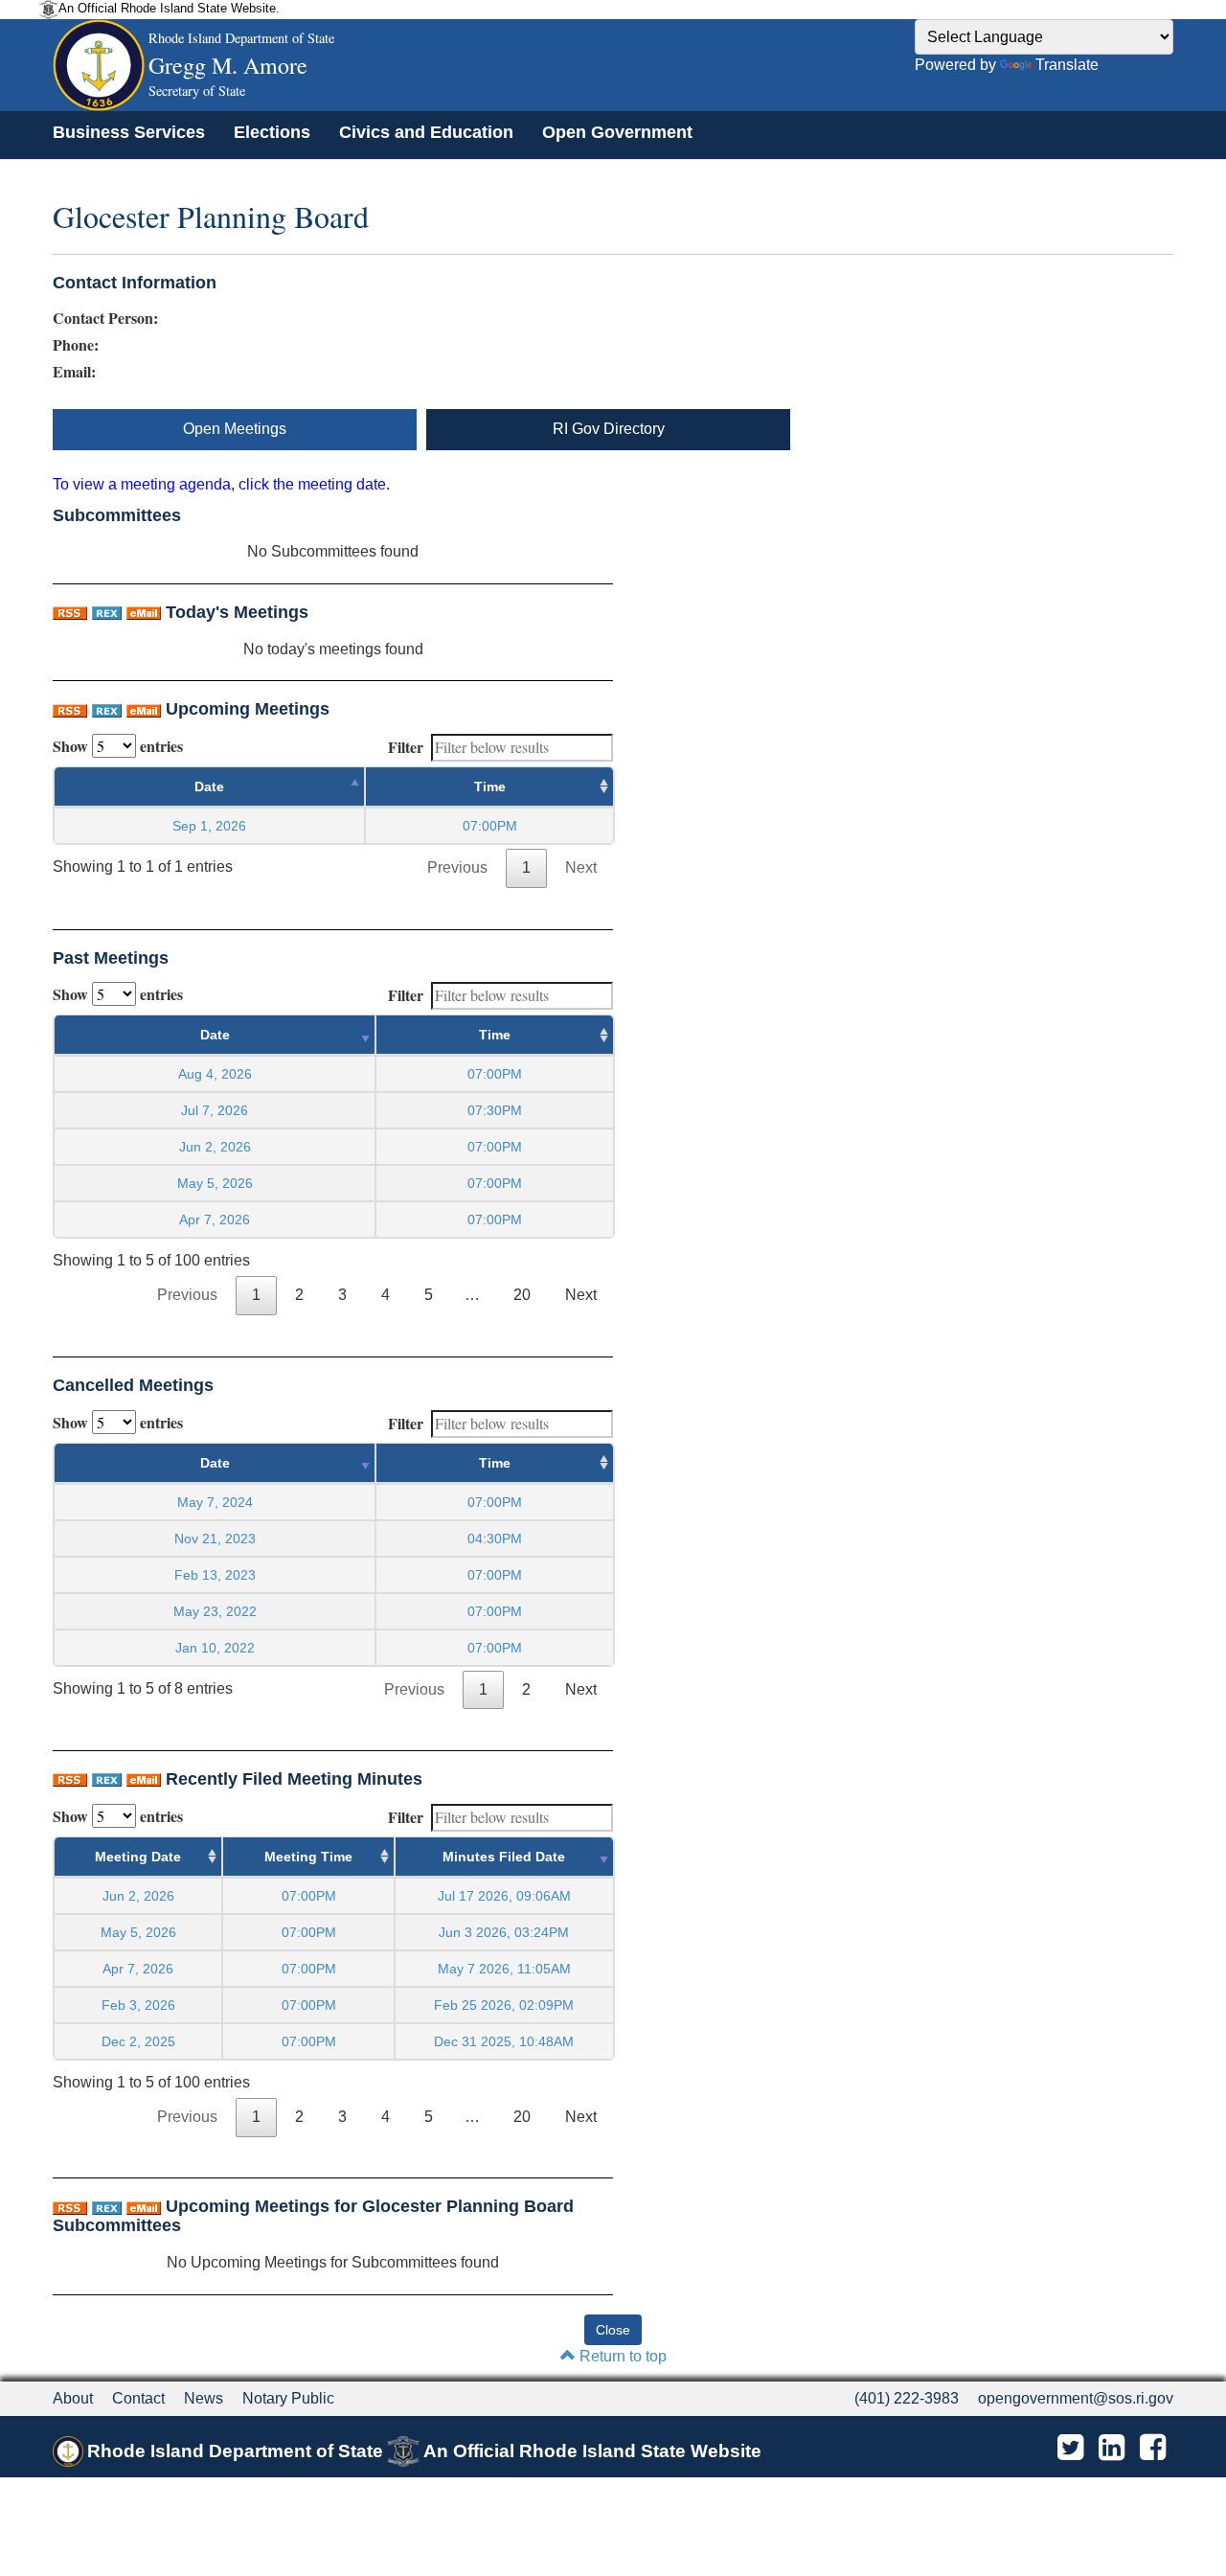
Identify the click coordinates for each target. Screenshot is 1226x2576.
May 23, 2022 (215, 1611)
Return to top (621, 2356)
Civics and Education (426, 132)
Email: (74, 372)
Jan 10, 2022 (215, 1648)
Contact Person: (105, 318)
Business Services (129, 132)
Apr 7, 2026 (215, 1220)
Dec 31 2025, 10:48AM (504, 2041)
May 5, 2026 (215, 1183)
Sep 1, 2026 (209, 826)
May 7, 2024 (215, 1502)
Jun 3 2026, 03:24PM (504, 1932)
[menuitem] (129, 132)
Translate (1067, 65)
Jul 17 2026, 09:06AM (504, 1896)
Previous (457, 867)
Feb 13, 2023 (215, 1575)
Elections (272, 132)
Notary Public (288, 2398)
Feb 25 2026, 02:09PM (504, 2005)
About (73, 2398)
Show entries (118, 746)
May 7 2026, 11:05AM (504, 1969)
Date (209, 786)
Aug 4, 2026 (215, 1074)
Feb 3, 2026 (138, 2005)
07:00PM (309, 1896)
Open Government (617, 132)
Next (581, 867)
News (204, 2398)
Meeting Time (308, 1857)
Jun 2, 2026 (215, 1147)
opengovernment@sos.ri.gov (1076, 2398)
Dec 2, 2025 (138, 2041)
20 (522, 1295)
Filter (406, 747)
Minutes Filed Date (504, 1857)
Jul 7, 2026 (215, 1110)
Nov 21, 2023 (215, 1539)
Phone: (76, 345)
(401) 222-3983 (907, 2398)
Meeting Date (138, 1857)
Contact (138, 2398)
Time (490, 786)
